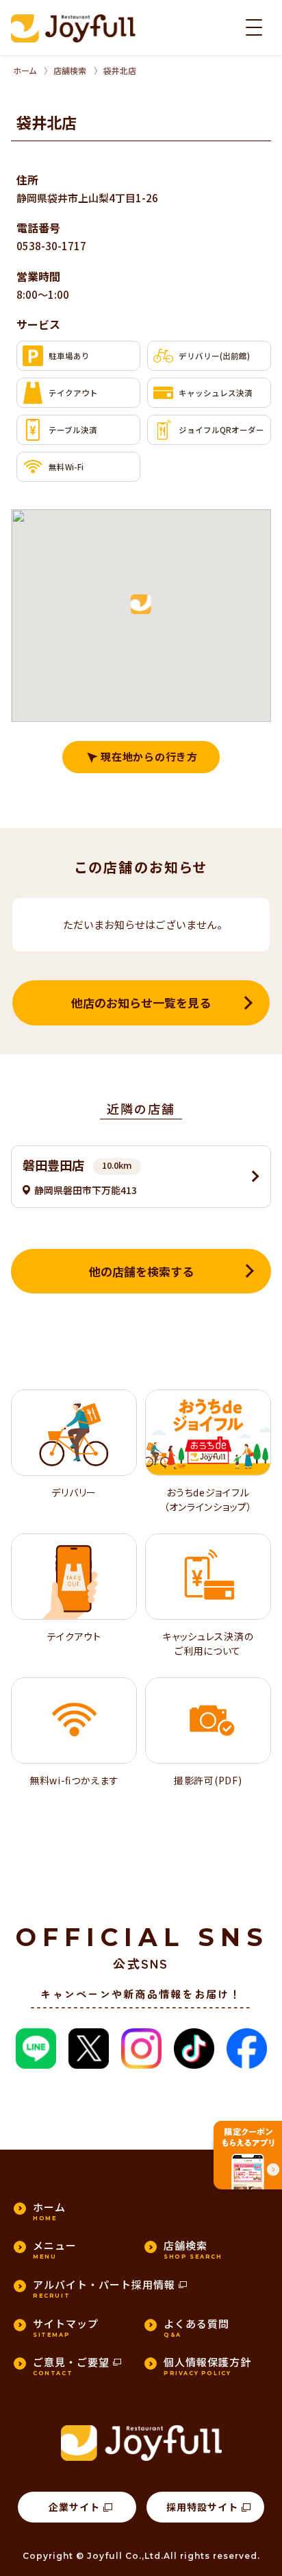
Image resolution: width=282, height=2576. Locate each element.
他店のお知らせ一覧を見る (141, 1003)
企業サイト (74, 2507)
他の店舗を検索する (141, 1271)
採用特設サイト (202, 2507)
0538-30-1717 (51, 246)
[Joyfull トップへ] (73, 28)
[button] (141, 605)
